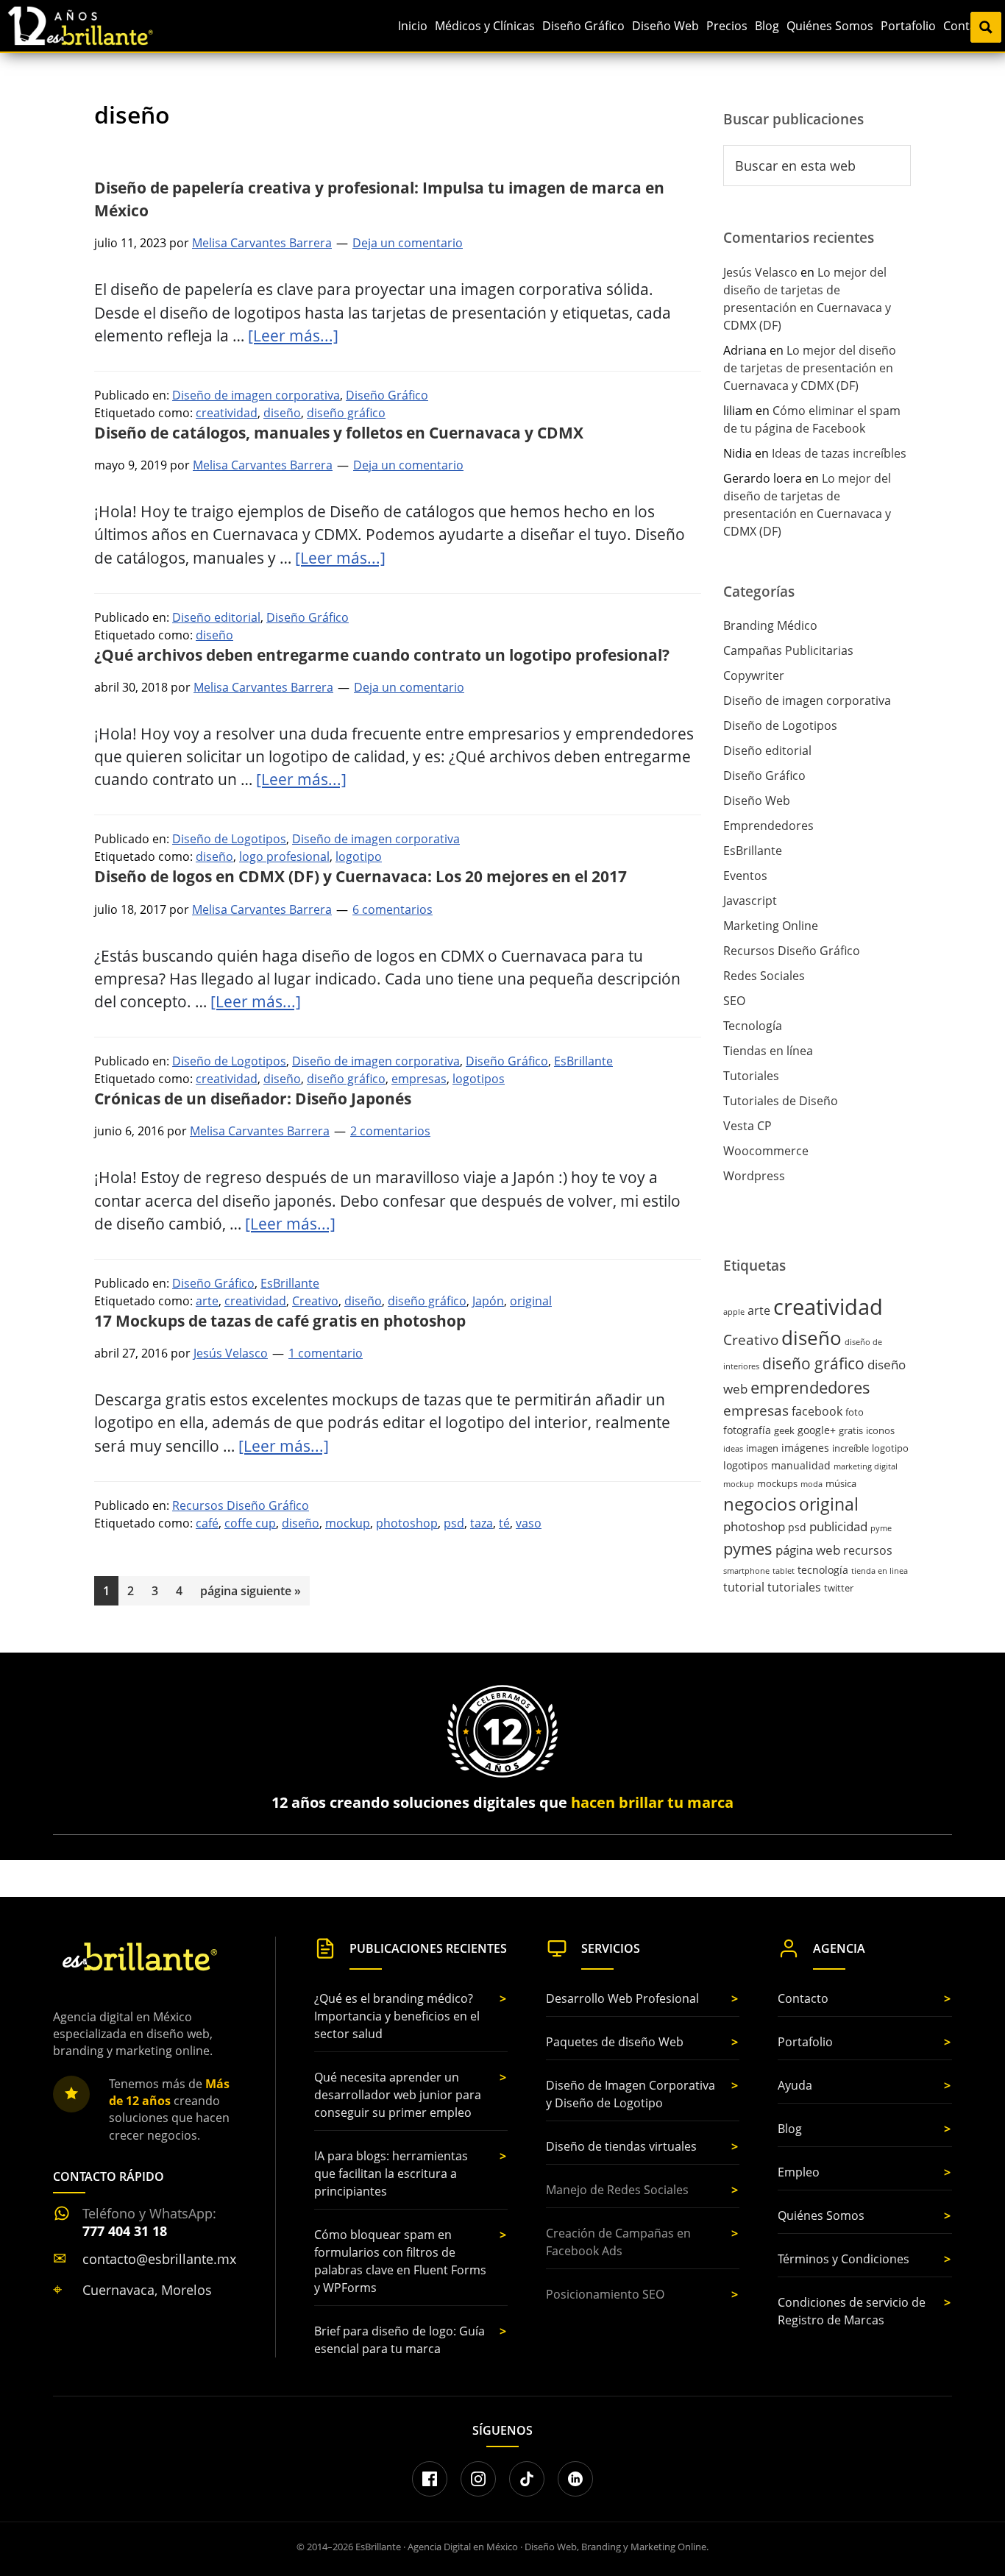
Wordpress (754, 1176)
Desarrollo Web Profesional (622, 1998)
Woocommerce (766, 1151)
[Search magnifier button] (986, 27)
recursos (868, 1550)
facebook (817, 1411)
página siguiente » (250, 1594)
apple (734, 1312)
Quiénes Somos (821, 2215)
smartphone (746, 1571)
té (504, 1523)
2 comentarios (390, 1131)
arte (207, 1301)
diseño (282, 413)
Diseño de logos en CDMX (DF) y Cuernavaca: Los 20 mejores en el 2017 (361, 876)
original (531, 1301)
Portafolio (805, 2042)
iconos (880, 1430)
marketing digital (866, 1466)
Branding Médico (770, 625)
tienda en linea (880, 1571)
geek (784, 1430)
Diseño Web (757, 801)
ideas (733, 1449)
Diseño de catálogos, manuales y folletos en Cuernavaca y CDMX (339, 433)
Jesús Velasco (760, 272)
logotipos (479, 1079)
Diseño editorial (216, 617)
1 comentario (326, 1353)
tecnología (823, 1570)
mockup (348, 1523)
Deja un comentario (408, 243)
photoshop (407, 1523)
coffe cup (250, 1523)
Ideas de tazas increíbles (839, 453)
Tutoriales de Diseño (781, 1101)
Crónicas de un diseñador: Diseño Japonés (253, 1099)
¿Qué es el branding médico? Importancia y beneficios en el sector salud (397, 2016)
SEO (734, 1001)
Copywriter (754, 675)
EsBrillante (583, 1061)
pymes (748, 1548)
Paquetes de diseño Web (615, 2042)
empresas (419, 1079)
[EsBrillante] (138, 1957)
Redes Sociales (764, 976)
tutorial (744, 1587)
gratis (851, 1430)
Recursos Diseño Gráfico (241, 1505)
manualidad (801, 1465)
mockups (777, 1483)
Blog (790, 2129)
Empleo (799, 2172)
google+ (817, 1430)
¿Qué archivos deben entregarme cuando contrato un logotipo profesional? (382, 655)
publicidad (838, 1526)
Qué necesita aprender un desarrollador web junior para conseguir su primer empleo (398, 2095)
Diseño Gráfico (387, 395)
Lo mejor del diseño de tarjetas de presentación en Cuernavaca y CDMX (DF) (810, 368)
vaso (529, 1523)
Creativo (315, 1301)
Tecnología (753, 1026)
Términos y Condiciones (844, 2259)
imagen (762, 1448)
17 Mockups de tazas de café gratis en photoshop (280, 1321)
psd (454, 1523)
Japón (488, 1301)
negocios (760, 1504)
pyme (881, 1528)
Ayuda (795, 2085)
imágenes (805, 1448)
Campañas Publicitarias (788, 650)
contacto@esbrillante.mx (159, 2259)
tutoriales (794, 1587)
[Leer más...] (293, 336)
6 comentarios (393, 909)
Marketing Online (771, 926)
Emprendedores (768, 826)
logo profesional (284, 856)
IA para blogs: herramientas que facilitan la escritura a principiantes (391, 2174)
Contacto (803, 1998)
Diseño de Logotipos (229, 839)
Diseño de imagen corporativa (256, 395)
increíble (850, 1448)
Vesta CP (747, 1126)
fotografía (747, 1430)
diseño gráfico (346, 413)
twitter (839, 1588)
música (841, 1483)
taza (482, 1523)
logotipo (359, 856)
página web (808, 1550)
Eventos (745, 876)
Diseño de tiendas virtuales (621, 2146)
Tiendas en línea (768, 1051)
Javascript (750, 901)
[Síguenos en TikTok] (527, 2479)
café (207, 1523)
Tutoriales (751, 1076)
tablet (784, 1571)
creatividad (227, 413)
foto (855, 1412)
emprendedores (810, 1387)
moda (812, 1484)
